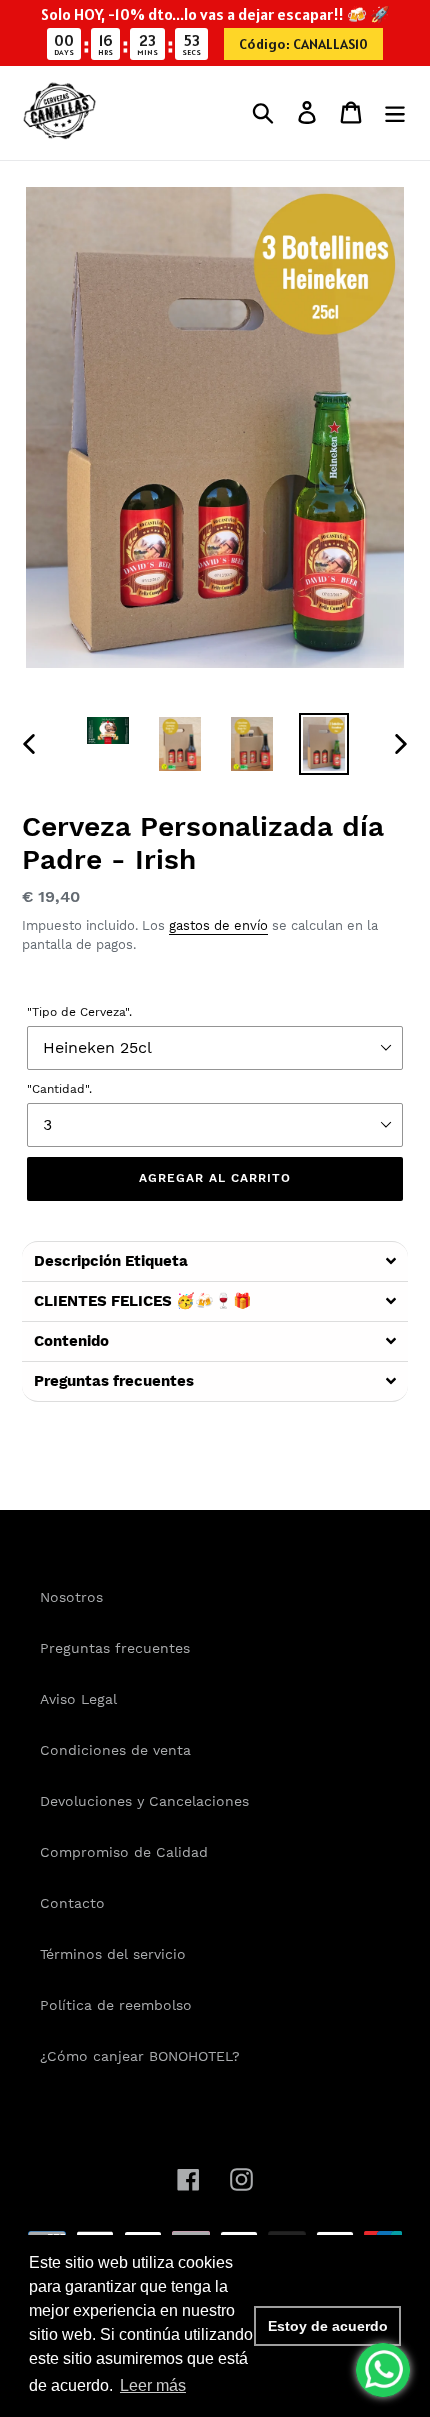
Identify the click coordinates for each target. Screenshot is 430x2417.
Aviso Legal (78, 1699)
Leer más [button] (153, 2385)
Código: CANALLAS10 (303, 44)
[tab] (215, 1261)
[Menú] (395, 112)
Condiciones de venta (115, 1750)
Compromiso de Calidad (124, 1852)
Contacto (72, 1903)
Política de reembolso (116, 2005)
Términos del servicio (113, 1954)
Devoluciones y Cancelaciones (144, 1801)
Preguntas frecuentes (115, 1648)
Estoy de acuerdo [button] (328, 2326)
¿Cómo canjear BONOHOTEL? (140, 2056)
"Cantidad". (59, 1089)
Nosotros (71, 1597)
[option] (108, 735)
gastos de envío (218, 925)
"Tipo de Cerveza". (79, 1012)
